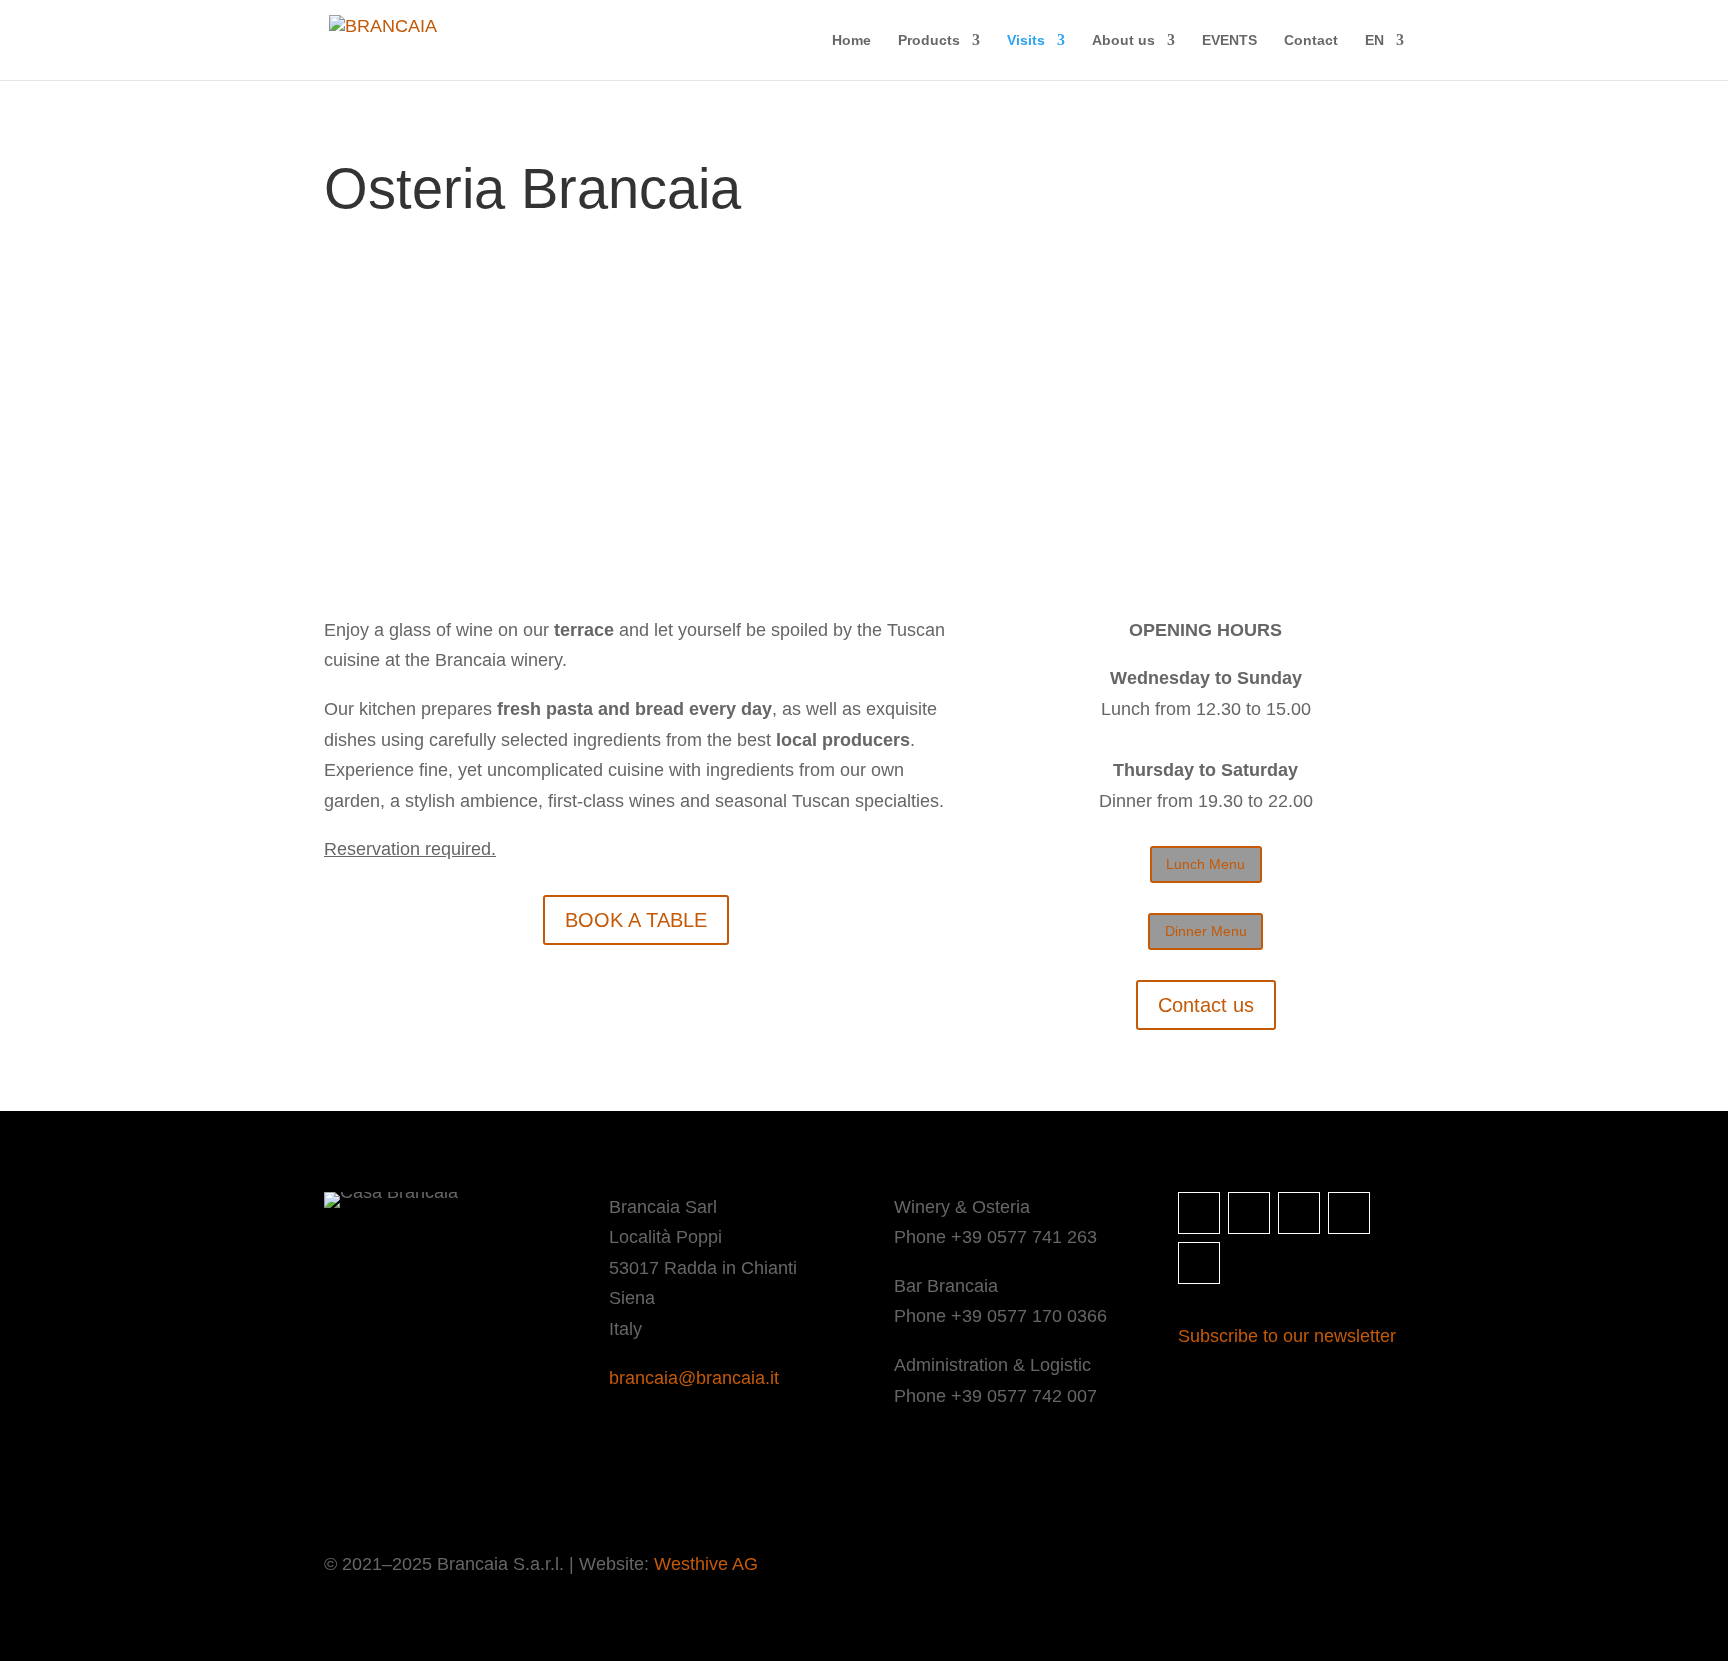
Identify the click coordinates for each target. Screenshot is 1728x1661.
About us (1123, 40)
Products (929, 40)
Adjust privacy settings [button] (569, 1480)
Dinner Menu (1206, 931)
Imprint (346, 1480)
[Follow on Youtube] (1199, 1263)
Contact (1311, 40)
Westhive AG (706, 1564)
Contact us (1206, 1005)
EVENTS (1229, 40)
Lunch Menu (1205, 864)
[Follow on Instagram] (1199, 1213)
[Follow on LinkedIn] (1299, 1213)
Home (851, 40)
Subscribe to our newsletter (1287, 1336)
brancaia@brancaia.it (694, 1378)
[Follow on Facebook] (1249, 1213)
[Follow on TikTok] (1349, 1213)
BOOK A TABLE (636, 920)
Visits (1026, 40)
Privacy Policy (433, 1480)
